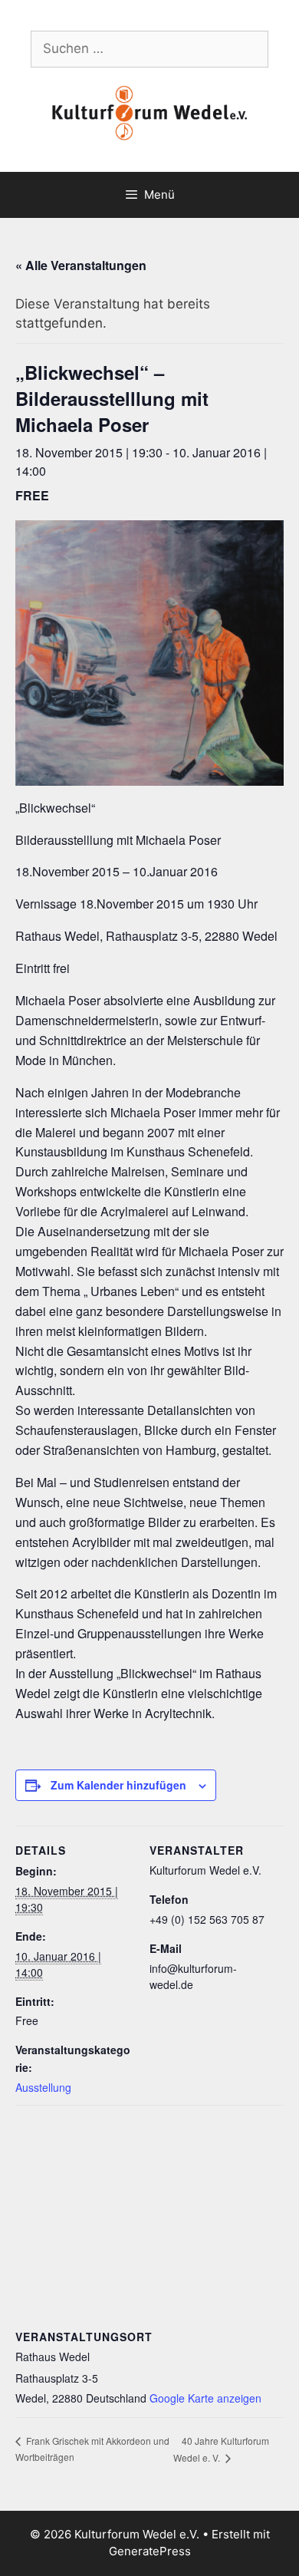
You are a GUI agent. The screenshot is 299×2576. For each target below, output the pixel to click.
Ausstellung (43, 2087)
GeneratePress (150, 2551)
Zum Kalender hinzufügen (118, 1785)
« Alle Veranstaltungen (81, 265)
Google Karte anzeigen (205, 2398)
